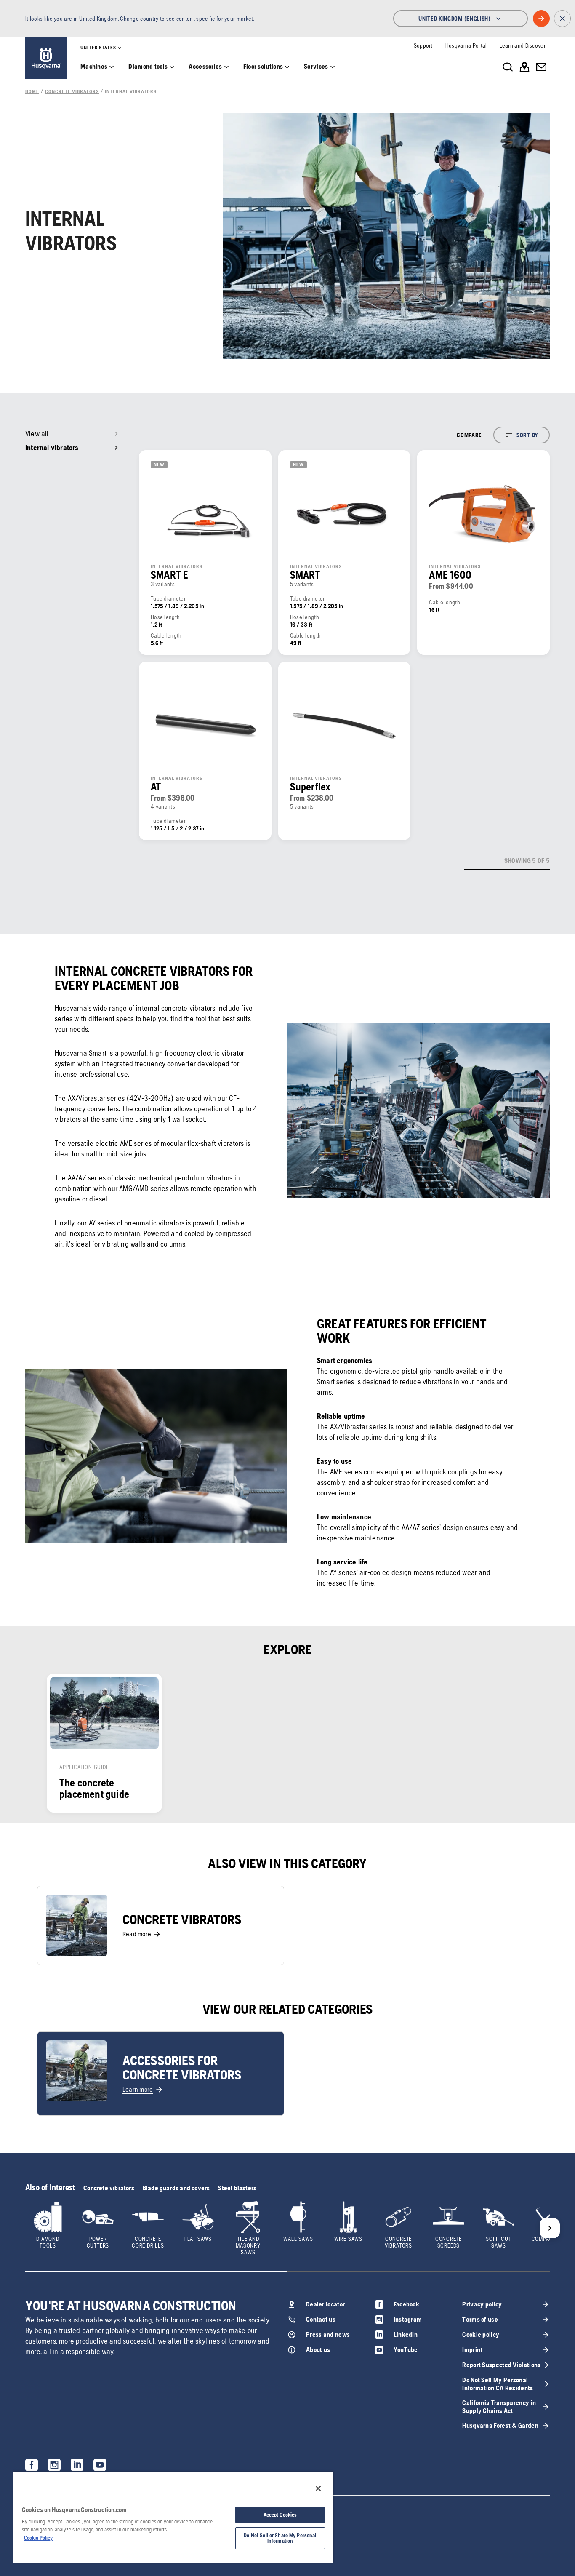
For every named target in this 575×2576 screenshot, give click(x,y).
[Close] (318, 2488)
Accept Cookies (280, 2515)
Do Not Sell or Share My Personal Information (280, 2538)
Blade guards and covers (176, 2188)
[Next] (550, 2228)
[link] (46, 58)
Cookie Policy (38, 2538)
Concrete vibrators (109, 2188)
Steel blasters (237, 2188)
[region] (173, 2517)
